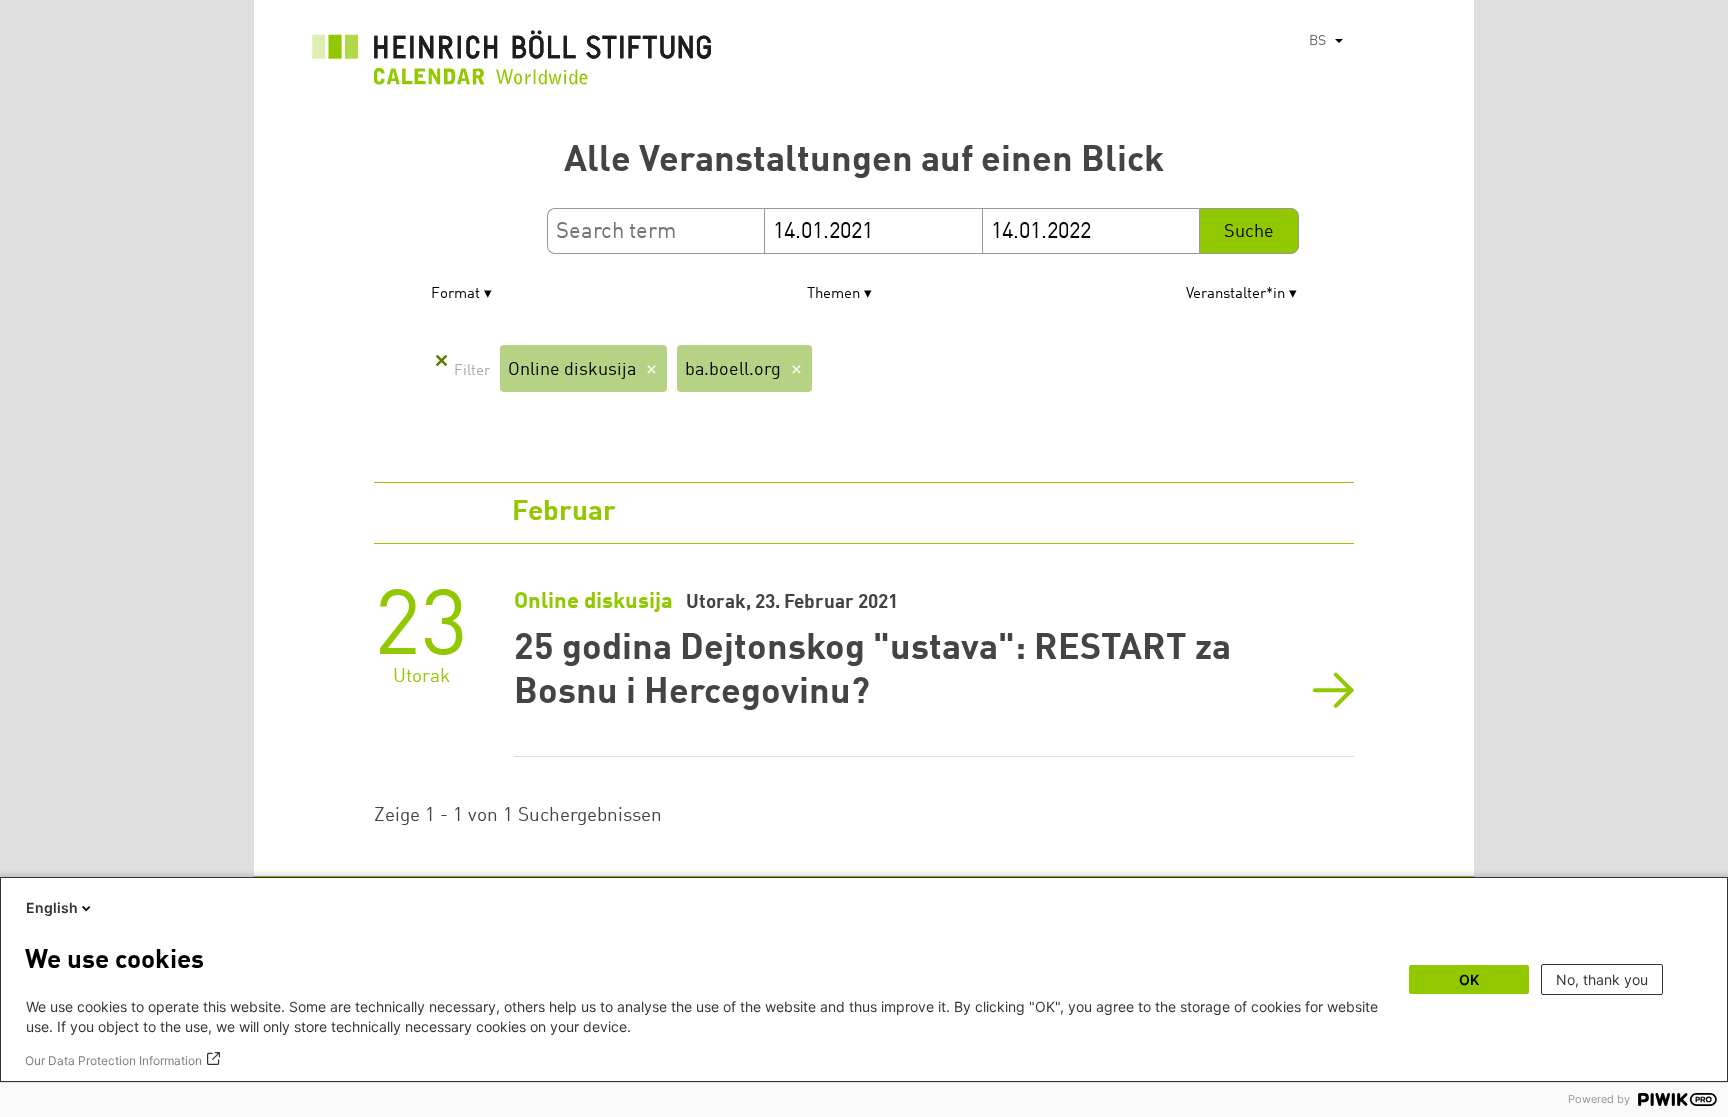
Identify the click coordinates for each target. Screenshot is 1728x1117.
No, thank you (1602, 979)
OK (1469, 979)
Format (455, 294)
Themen (833, 294)
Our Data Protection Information (113, 1060)
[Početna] (512, 63)
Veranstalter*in (1235, 294)
